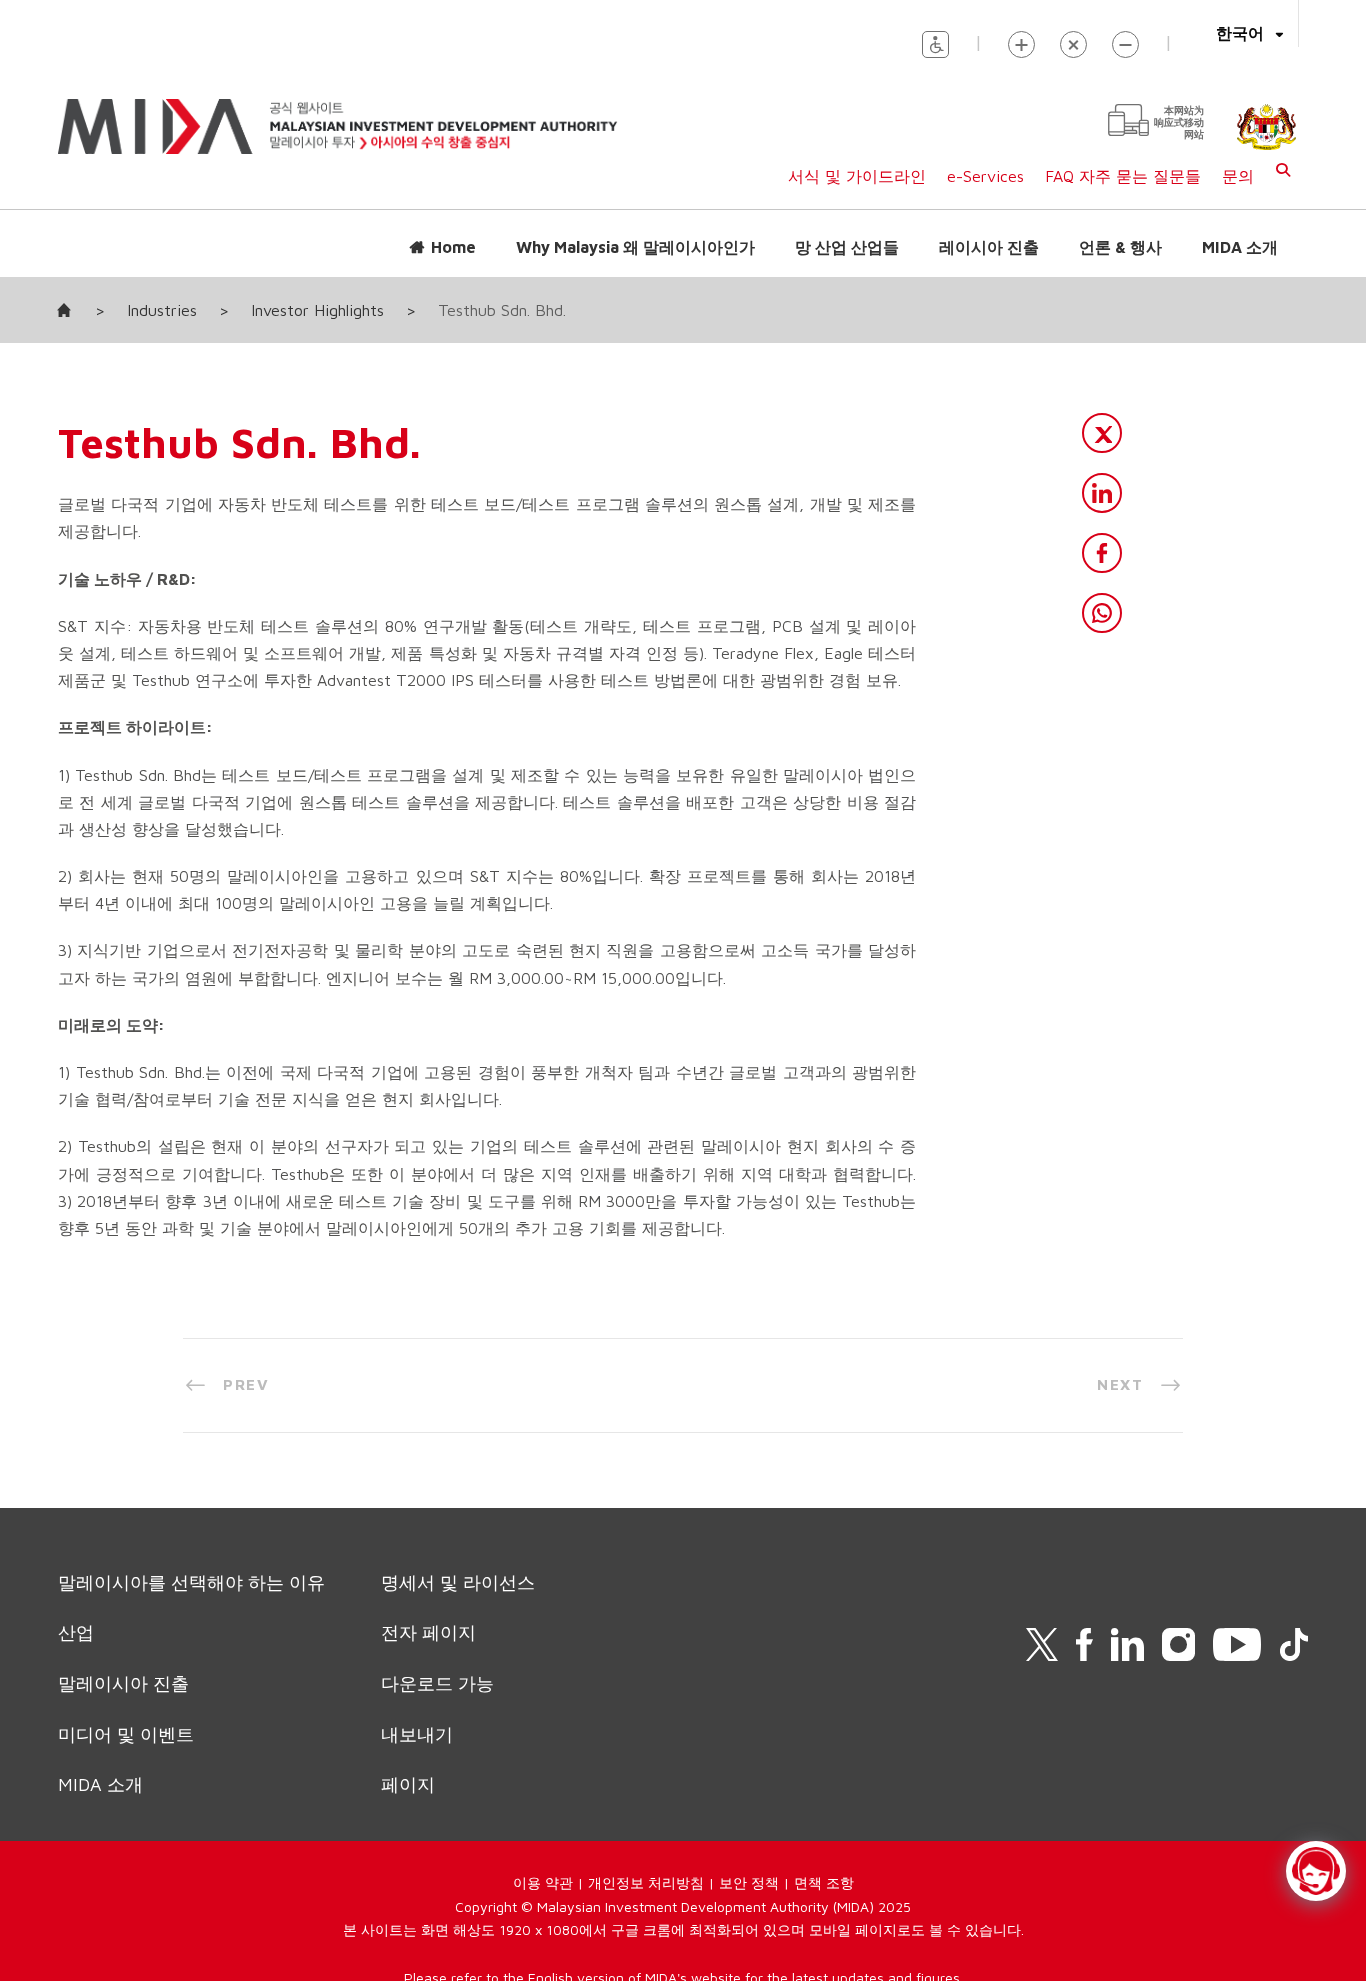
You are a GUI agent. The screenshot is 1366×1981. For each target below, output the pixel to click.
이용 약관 (543, 1882)
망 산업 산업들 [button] (847, 247)
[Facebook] (1102, 553)
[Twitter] (1102, 433)
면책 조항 (824, 1882)
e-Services (985, 176)
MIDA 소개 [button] (1240, 247)
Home (453, 247)
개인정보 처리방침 (646, 1882)
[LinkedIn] (1102, 493)
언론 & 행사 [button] (1120, 247)
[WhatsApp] (1102, 613)
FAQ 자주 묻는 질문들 (1123, 176)
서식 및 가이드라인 (857, 176)
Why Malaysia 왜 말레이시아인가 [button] (635, 247)
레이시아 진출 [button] (989, 247)
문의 (1238, 176)
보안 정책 (749, 1882)
